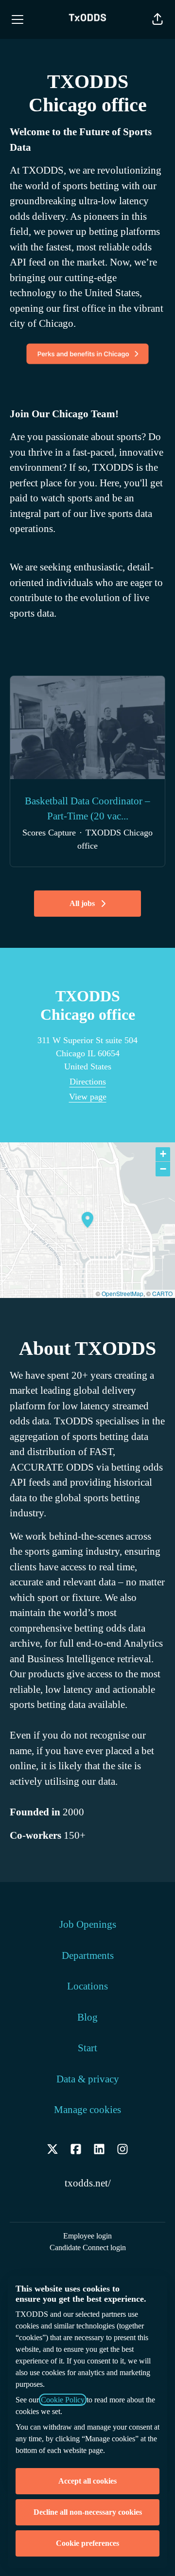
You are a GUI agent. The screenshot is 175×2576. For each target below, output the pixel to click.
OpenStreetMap (122, 1293)
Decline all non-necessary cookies (88, 2512)
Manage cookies (87, 2110)
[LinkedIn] (99, 2151)
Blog (87, 2017)
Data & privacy (88, 2079)
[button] (157, 19)
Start (87, 2048)
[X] (52, 2151)
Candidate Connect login (88, 2247)
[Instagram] (122, 2151)
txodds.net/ (88, 2183)
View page (88, 1097)
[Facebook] (76, 2151)
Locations (87, 1986)
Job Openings (88, 1924)
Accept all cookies (87, 2481)
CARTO (162, 1293)
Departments (88, 1955)
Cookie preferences (87, 2543)
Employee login (87, 2236)
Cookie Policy (63, 2400)
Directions (88, 1082)
